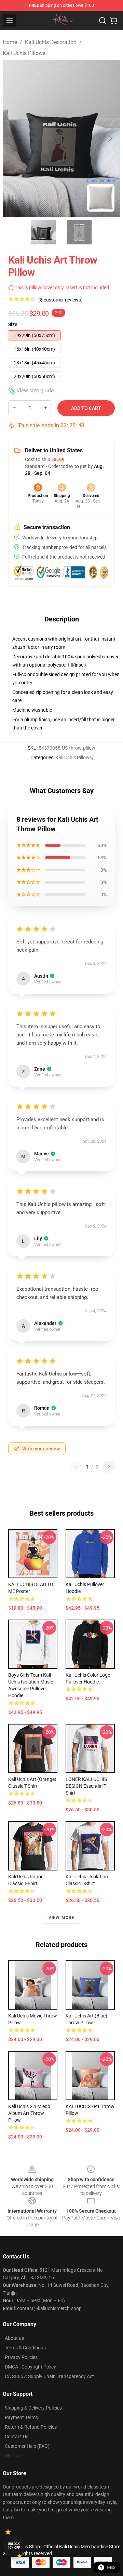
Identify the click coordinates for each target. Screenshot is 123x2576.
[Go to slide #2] (79, 232)
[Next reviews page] (109, 1467)
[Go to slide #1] (44, 232)
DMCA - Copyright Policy (30, 2367)
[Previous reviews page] (76, 1467)
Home (10, 42)
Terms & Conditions (25, 2348)
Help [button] (111, 2567)
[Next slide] (110, 138)
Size (13, 324)
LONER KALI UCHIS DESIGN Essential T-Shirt (86, 1786)
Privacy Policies (21, 2357)
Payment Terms (21, 2417)
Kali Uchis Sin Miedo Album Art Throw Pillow (29, 2113)
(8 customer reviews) (60, 300)
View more (62, 1918)
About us (14, 2338)
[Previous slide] (13, 138)
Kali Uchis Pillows (24, 53)
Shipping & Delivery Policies (33, 2408)
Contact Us (17, 2437)
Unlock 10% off (14, 2546)
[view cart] (113, 21)
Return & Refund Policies (31, 2427)
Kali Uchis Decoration (51, 42)
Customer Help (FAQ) (27, 2446)
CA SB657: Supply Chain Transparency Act (49, 2376)
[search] (102, 21)
